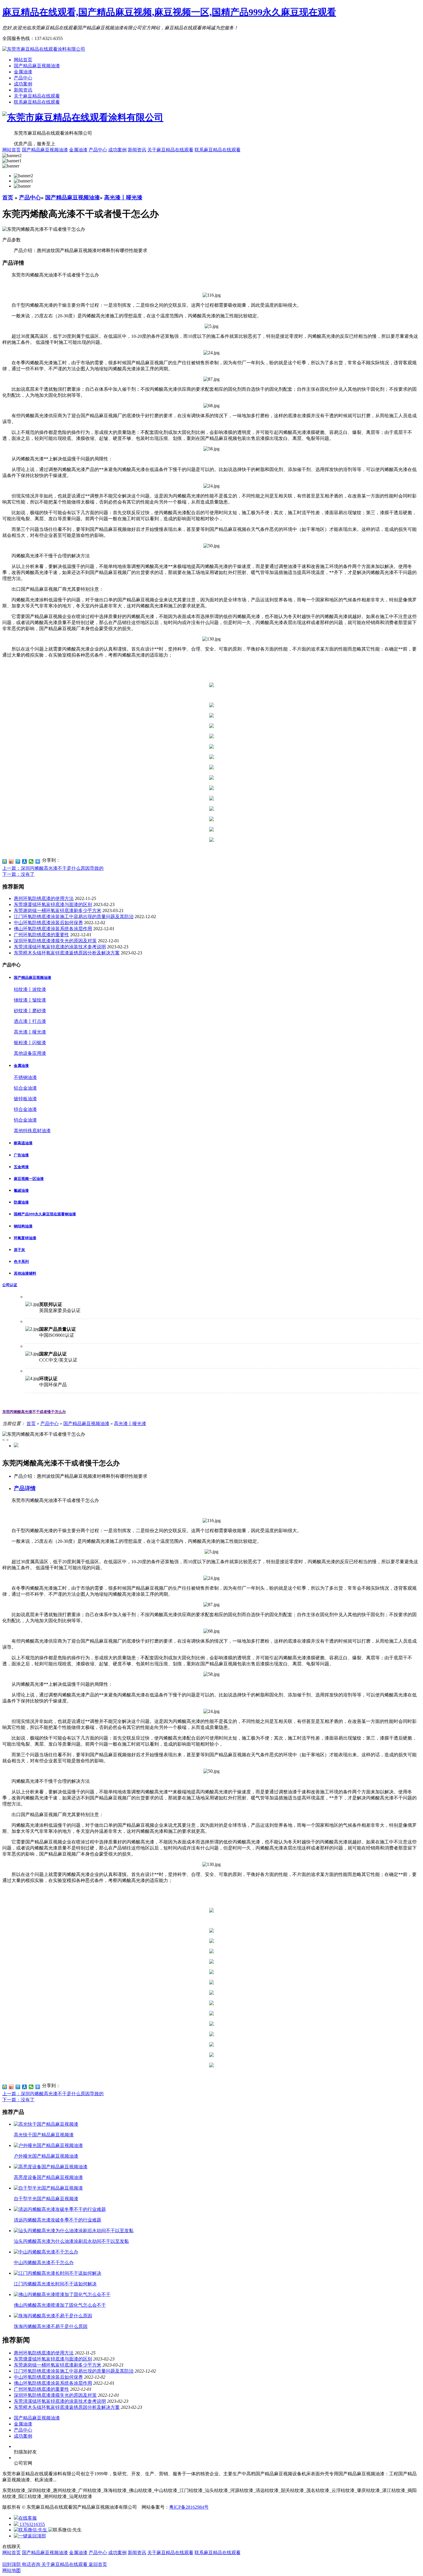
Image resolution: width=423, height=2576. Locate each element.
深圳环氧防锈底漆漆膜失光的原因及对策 (55, 941)
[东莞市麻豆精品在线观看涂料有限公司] (44, 49)
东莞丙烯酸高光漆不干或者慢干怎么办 (34, 1412)
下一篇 (18, 874)
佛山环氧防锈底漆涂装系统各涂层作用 (53, 929)
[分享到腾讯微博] (18, 861)
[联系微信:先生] (31, 2530)
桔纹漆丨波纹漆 (30, 989)
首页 (8, 198)
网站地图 (12, 2570)
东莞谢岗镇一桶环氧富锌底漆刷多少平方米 (58, 911)
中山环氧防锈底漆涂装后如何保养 (48, 923)
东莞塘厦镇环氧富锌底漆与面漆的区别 (53, 904)
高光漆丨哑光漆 (123, 198)
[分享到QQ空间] (5, 861)
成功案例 (23, 84)
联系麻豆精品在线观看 (37, 102)
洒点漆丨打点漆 (30, 1021)
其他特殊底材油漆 (32, 1131)
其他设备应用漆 (30, 1053)
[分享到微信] (31, 861)
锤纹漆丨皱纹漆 (30, 1000)
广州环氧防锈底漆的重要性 (41, 935)
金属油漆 (23, 72)
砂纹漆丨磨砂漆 (30, 1011)
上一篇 (53, 868)
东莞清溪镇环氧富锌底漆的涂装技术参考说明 (60, 947)
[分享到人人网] (25, 861)
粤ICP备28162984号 (189, 2507)
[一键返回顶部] (30, 2536)
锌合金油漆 (25, 1109)
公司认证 (10, 1285)
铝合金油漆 (25, 1088)
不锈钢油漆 (25, 1077)
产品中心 (23, 78)
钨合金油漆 (25, 1120)
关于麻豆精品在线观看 (37, 96)
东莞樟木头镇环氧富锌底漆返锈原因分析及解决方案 (67, 953)
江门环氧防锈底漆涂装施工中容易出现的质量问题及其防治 (74, 917)
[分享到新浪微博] (11, 861)
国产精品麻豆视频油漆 (37, 66)
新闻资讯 (23, 90)
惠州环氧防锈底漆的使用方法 (44, 898)
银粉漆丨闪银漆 (30, 1043)
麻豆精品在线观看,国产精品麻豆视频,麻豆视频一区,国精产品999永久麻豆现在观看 (169, 12)
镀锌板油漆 (25, 1099)
